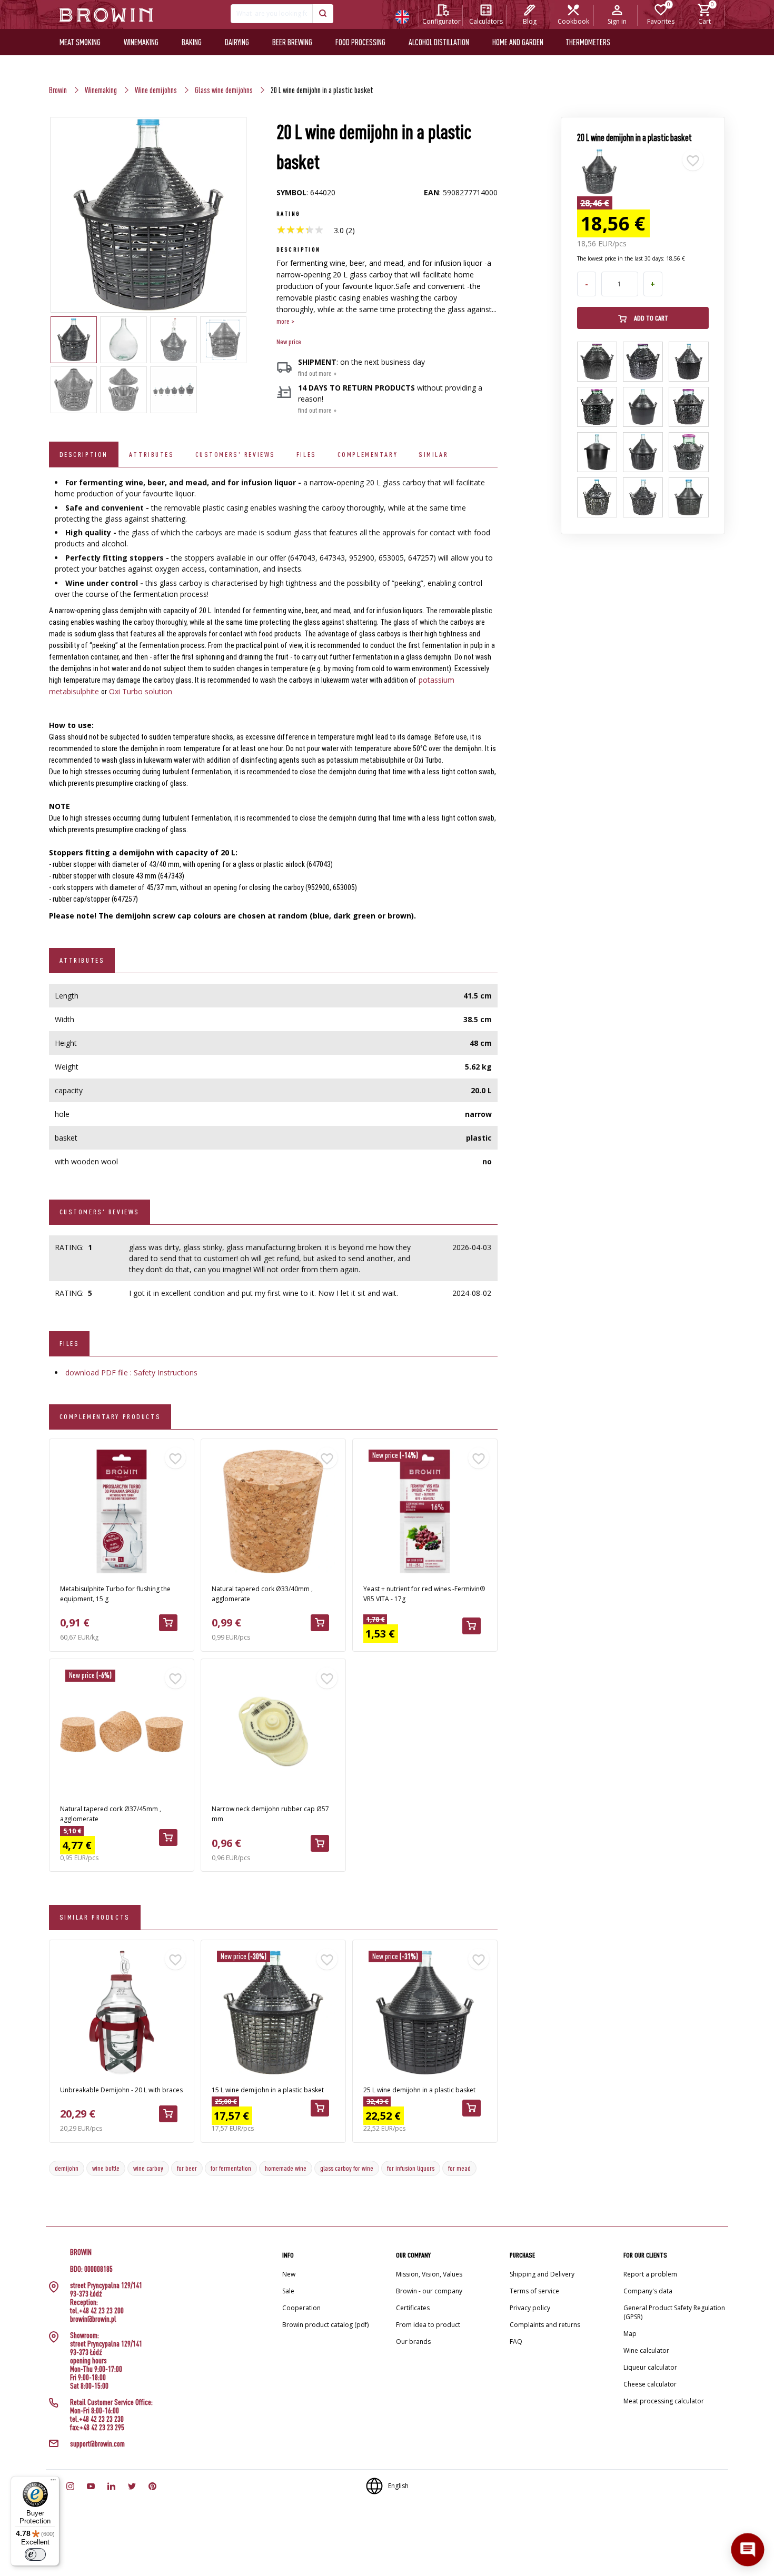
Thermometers (588, 42)
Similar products (95, 1917)
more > (285, 321)
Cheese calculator (650, 2384)
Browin (58, 90)
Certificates (413, 2308)
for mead (459, 2168)
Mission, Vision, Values (429, 2274)
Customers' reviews (235, 454)
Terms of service (534, 2291)
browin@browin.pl (93, 2319)
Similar (433, 454)
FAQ (516, 2342)
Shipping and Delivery (542, 2274)
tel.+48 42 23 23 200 (97, 2311)
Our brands (413, 2342)
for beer (187, 2168)
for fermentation (231, 2168)
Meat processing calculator (664, 2401)
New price (289, 342)
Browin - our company (429, 2291)
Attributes (152, 454)
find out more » (317, 373)
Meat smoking (80, 42)
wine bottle (106, 2168)
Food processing (360, 42)
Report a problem (650, 2274)
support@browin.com (97, 2444)
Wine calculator (646, 2350)
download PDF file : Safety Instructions (131, 1372)
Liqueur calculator (650, 2367)
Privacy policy (530, 2308)
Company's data (648, 2291)
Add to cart (650, 318)
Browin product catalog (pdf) (325, 2325)
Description (84, 454)
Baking (192, 42)
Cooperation (301, 2308)
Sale (288, 2291)
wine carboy (148, 2168)
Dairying (237, 42)
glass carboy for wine (347, 2168)
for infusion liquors (411, 2168)
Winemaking (141, 42)
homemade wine (286, 2168)
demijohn (67, 2168)
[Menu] (53, 2482)
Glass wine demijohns (224, 90)
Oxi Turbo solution (141, 691)
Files (306, 454)
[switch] (35, 2554)
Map (630, 2334)
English (398, 2486)
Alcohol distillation (439, 42)
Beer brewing (292, 42)
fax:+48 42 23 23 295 (97, 2428)
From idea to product (428, 2325)
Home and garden (518, 42)
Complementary (368, 454)
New (289, 2274)
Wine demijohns (156, 90)
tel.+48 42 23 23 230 (97, 2419)
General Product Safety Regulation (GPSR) (674, 2312)
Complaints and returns (545, 2325)
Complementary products (110, 1416)
